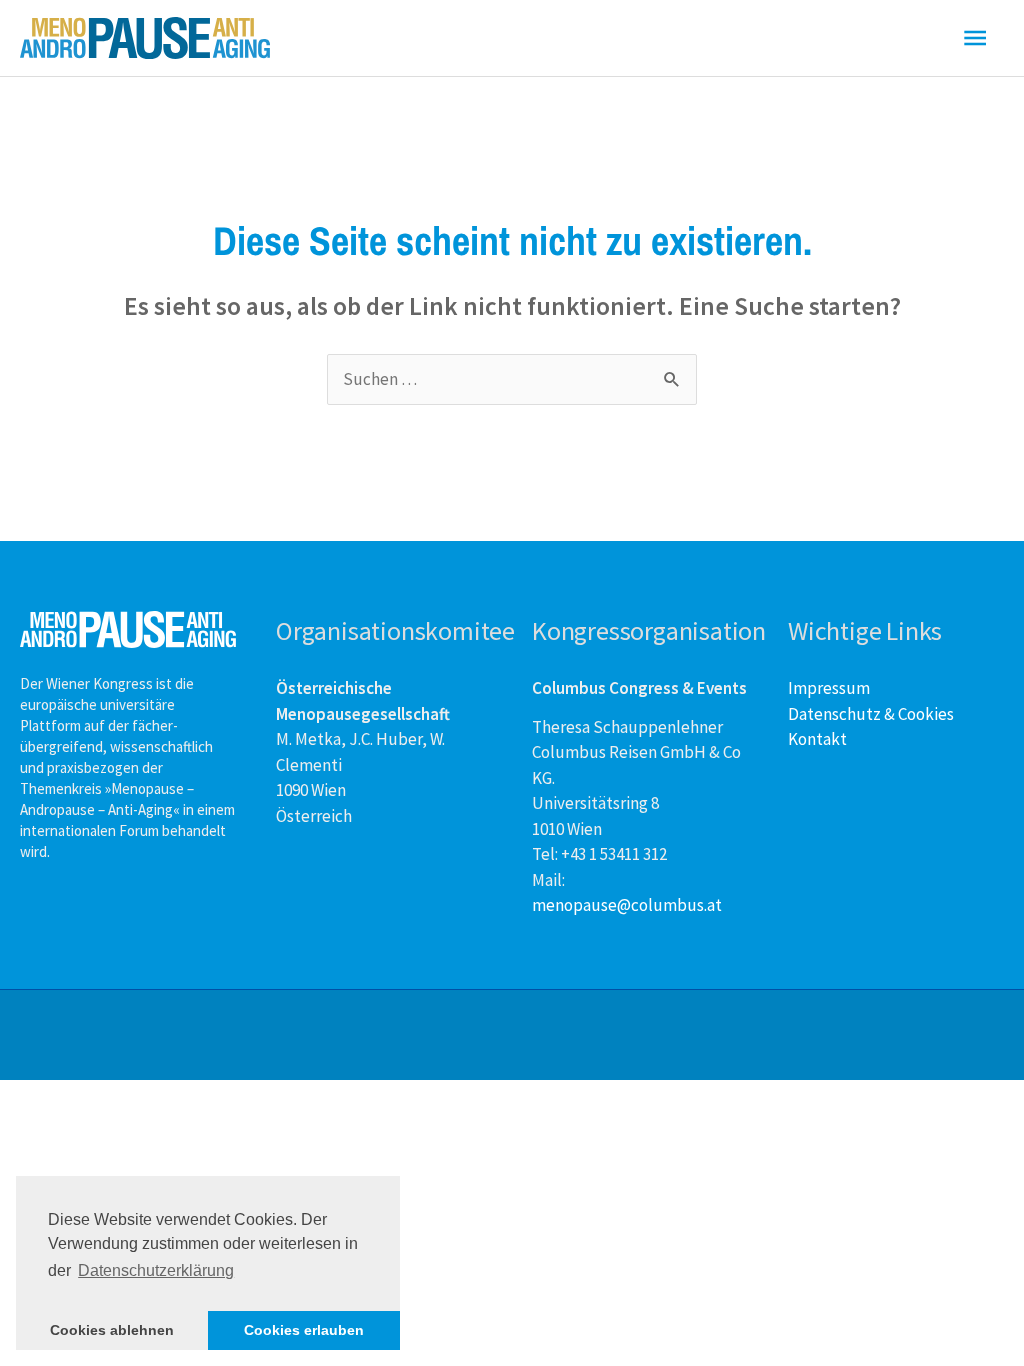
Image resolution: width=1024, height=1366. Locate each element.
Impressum (829, 688)
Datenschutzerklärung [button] (156, 1270)
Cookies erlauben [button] (304, 1330)
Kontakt (817, 739)
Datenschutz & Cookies (871, 714)
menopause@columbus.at (627, 905)
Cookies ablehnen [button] (112, 1330)
